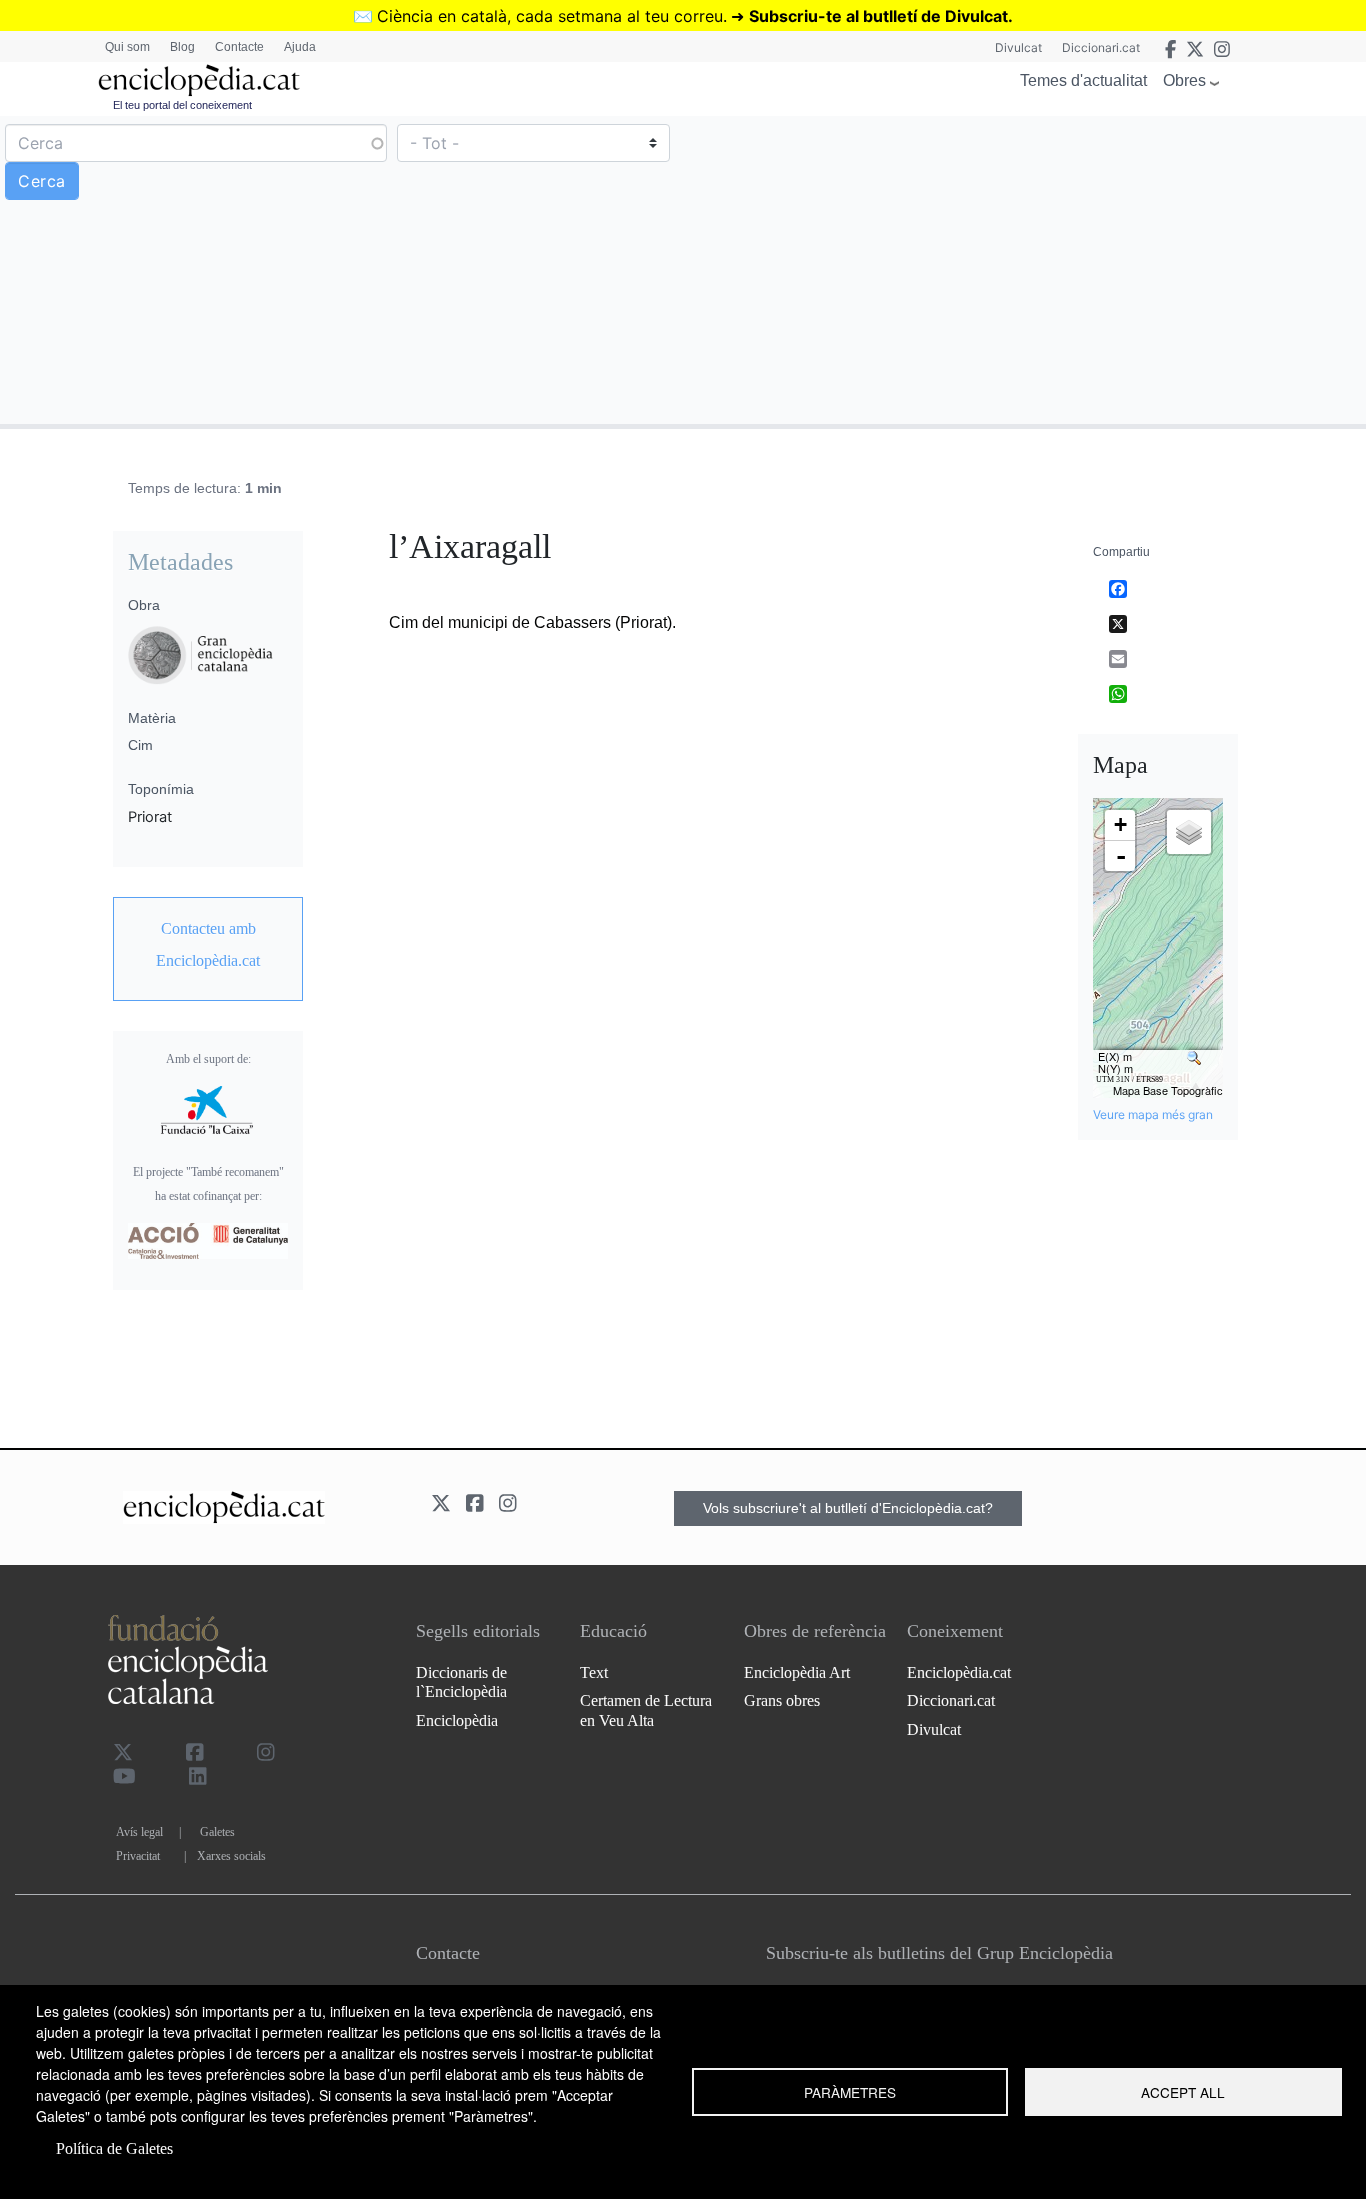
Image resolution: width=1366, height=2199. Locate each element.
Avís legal (139, 1832)
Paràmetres (850, 2092)
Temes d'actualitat (1083, 80)
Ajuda (300, 47)
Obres (1184, 80)
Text (594, 1672)
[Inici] (199, 80)
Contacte (239, 47)
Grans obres (782, 1700)
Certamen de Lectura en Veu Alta (646, 1710)
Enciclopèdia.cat (959, 1672)
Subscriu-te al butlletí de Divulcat (878, 16)
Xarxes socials (231, 1856)
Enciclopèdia (457, 1720)
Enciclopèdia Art (797, 1672)
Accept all (1183, 2092)
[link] (208, 945)
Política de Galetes (114, 2148)
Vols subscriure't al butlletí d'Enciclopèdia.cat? (848, 1508)
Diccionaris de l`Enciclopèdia (461, 1682)
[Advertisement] (1022, 269)
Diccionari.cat (1101, 47)
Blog (182, 47)
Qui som (127, 47)
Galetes (217, 1832)
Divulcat (1018, 47)
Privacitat (138, 1856)
